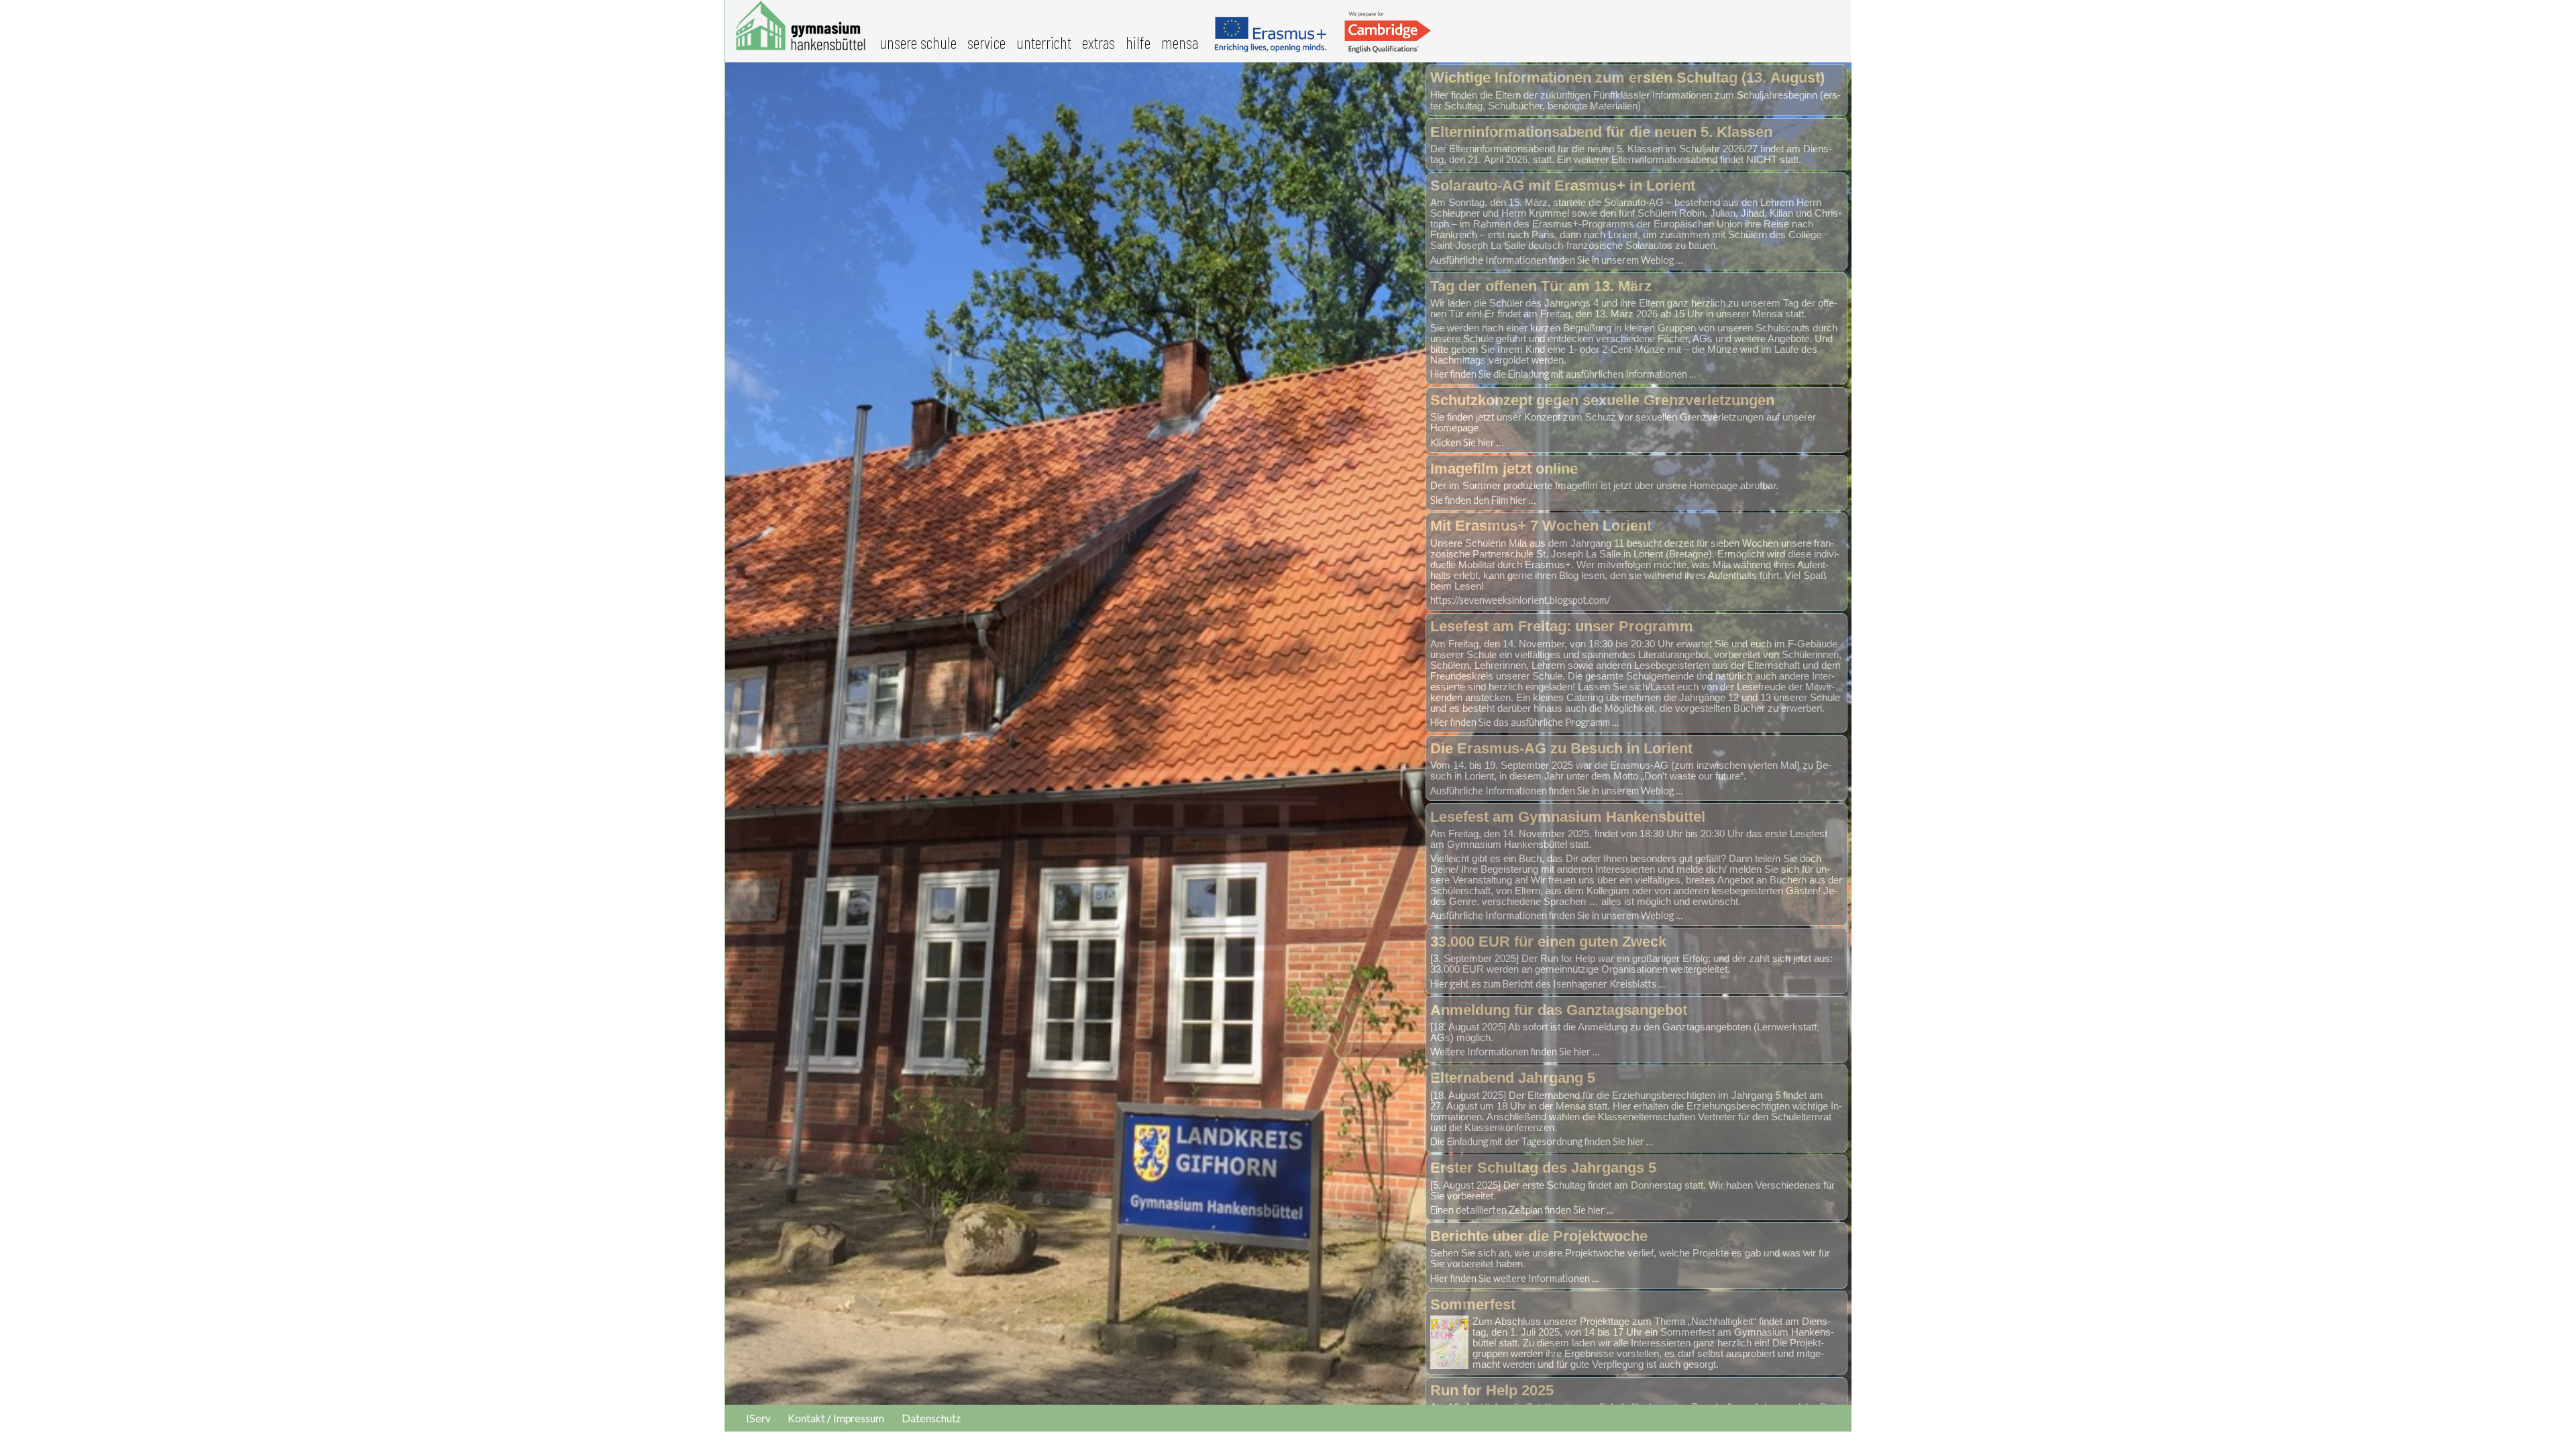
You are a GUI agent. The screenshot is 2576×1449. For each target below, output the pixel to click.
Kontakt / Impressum (836, 1418)
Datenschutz (931, 1418)
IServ (758, 1418)
